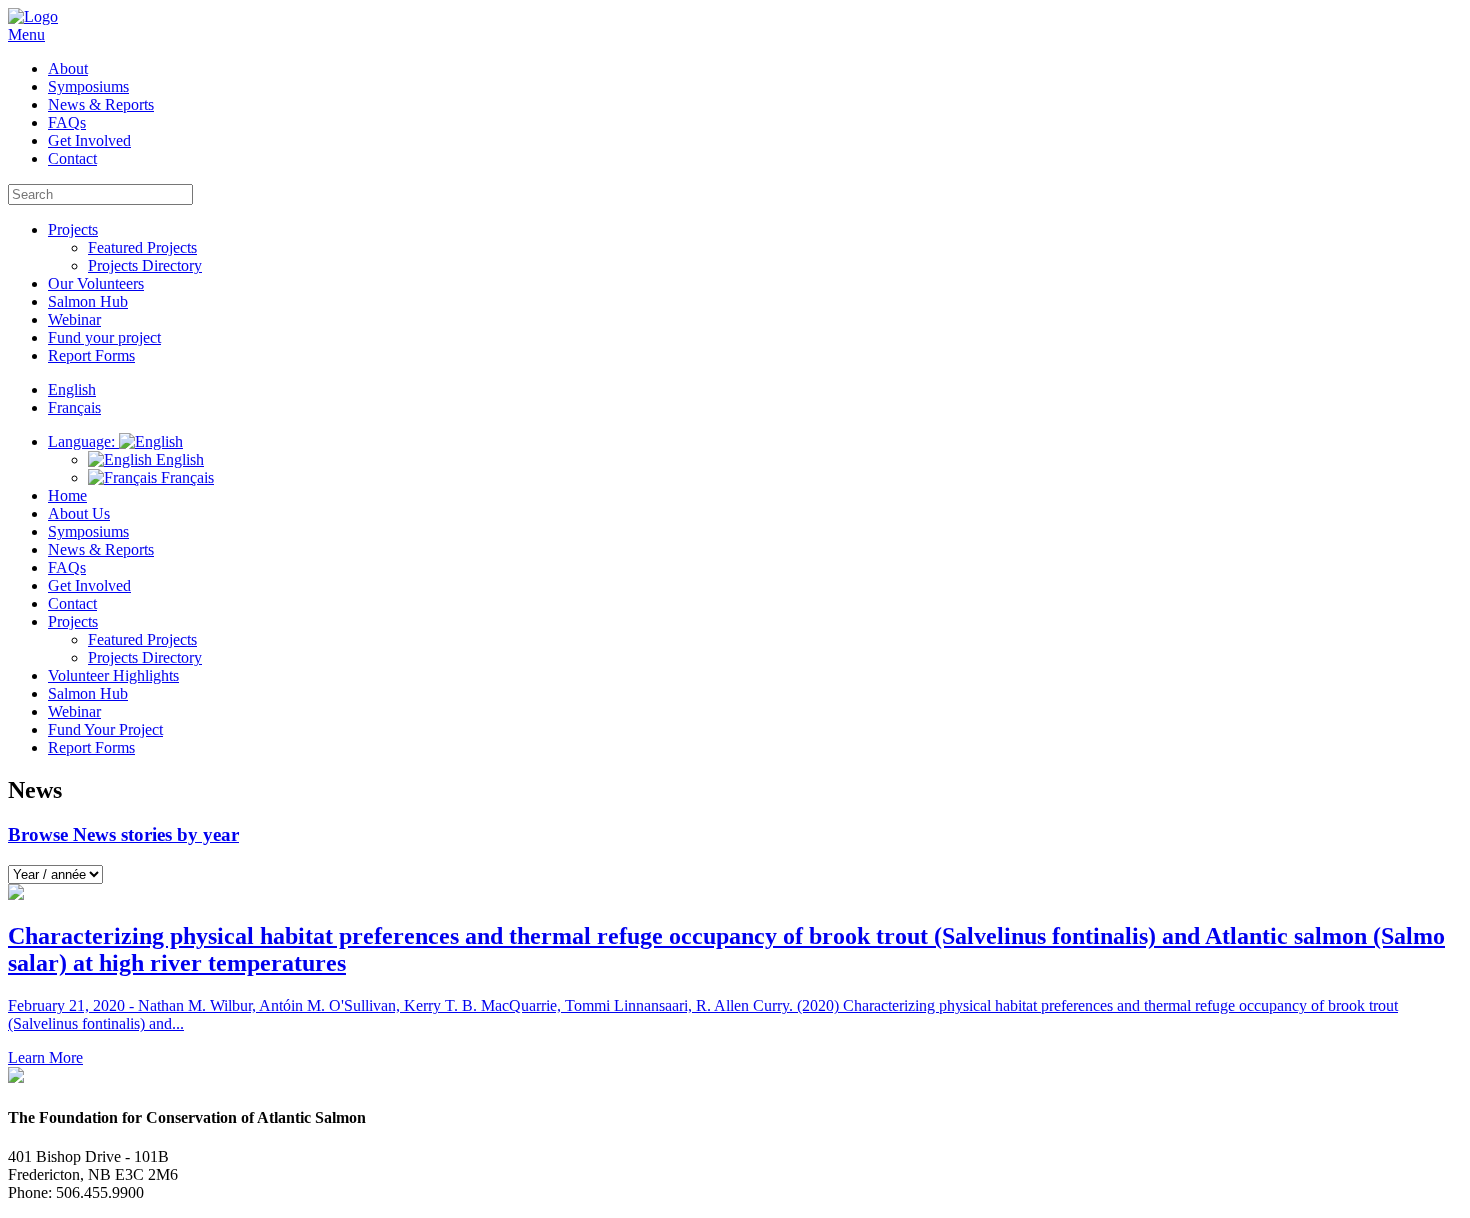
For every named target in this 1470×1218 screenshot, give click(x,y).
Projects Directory (145, 265)
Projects (73, 229)
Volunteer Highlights (113, 675)
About (68, 68)
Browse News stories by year (123, 834)
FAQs (67, 122)
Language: (83, 441)
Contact (72, 158)
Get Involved (89, 140)
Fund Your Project (105, 729)
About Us (79, 513)
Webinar (74, 319)
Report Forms (91, 355)
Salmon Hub (88, 301)
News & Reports (101, 104)
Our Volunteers (96, 283)
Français (185, 477)
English (178, 459)
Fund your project (104, 337)
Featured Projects (142, 247)
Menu (26, 34)
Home (67, 495)
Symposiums (88, 86)
